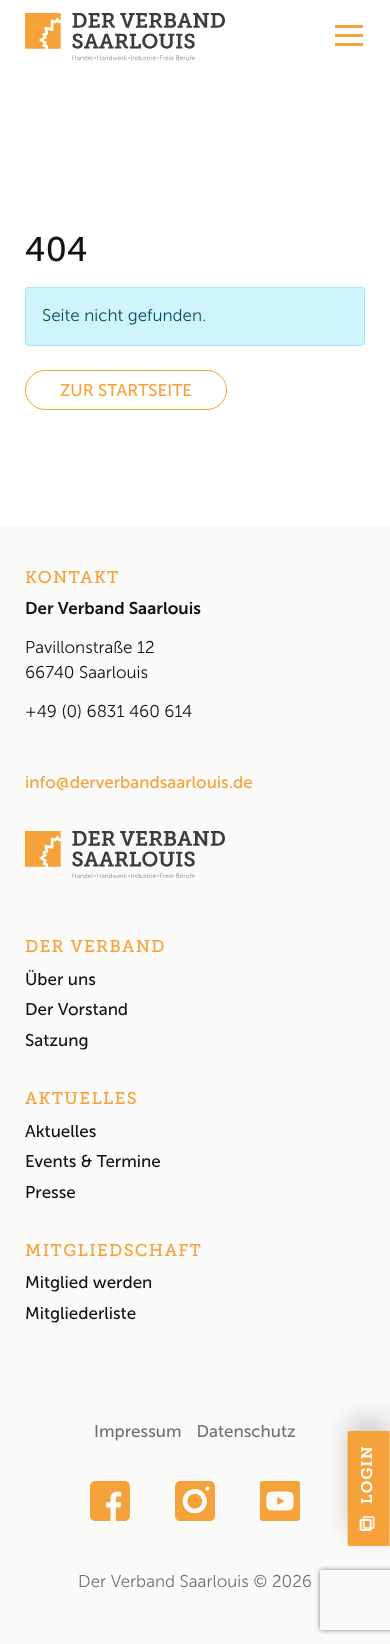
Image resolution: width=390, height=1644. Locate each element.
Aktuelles (60, 1132)
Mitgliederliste (80, 1314)
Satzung (57, 1041)
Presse (50, 1193)
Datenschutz (245, 1432)
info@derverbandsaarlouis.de (139, 783)
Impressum (137, 1432)
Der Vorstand (76, 1010)
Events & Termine (93, 1162)
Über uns (60, 980)
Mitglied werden (88, 1283)
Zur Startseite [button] (126, 391)
